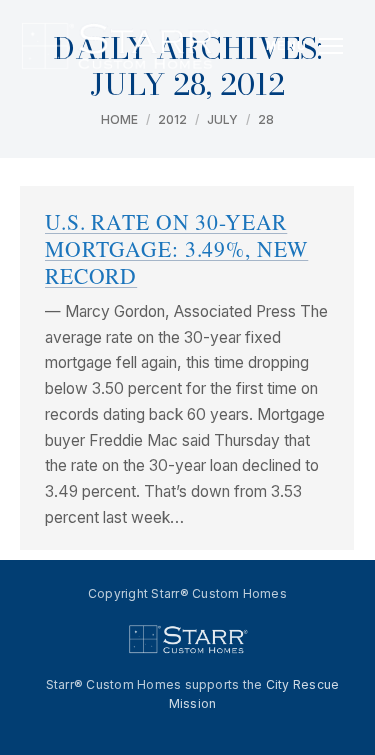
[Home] (119, 46)
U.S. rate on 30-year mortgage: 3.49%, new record (176, 248)
